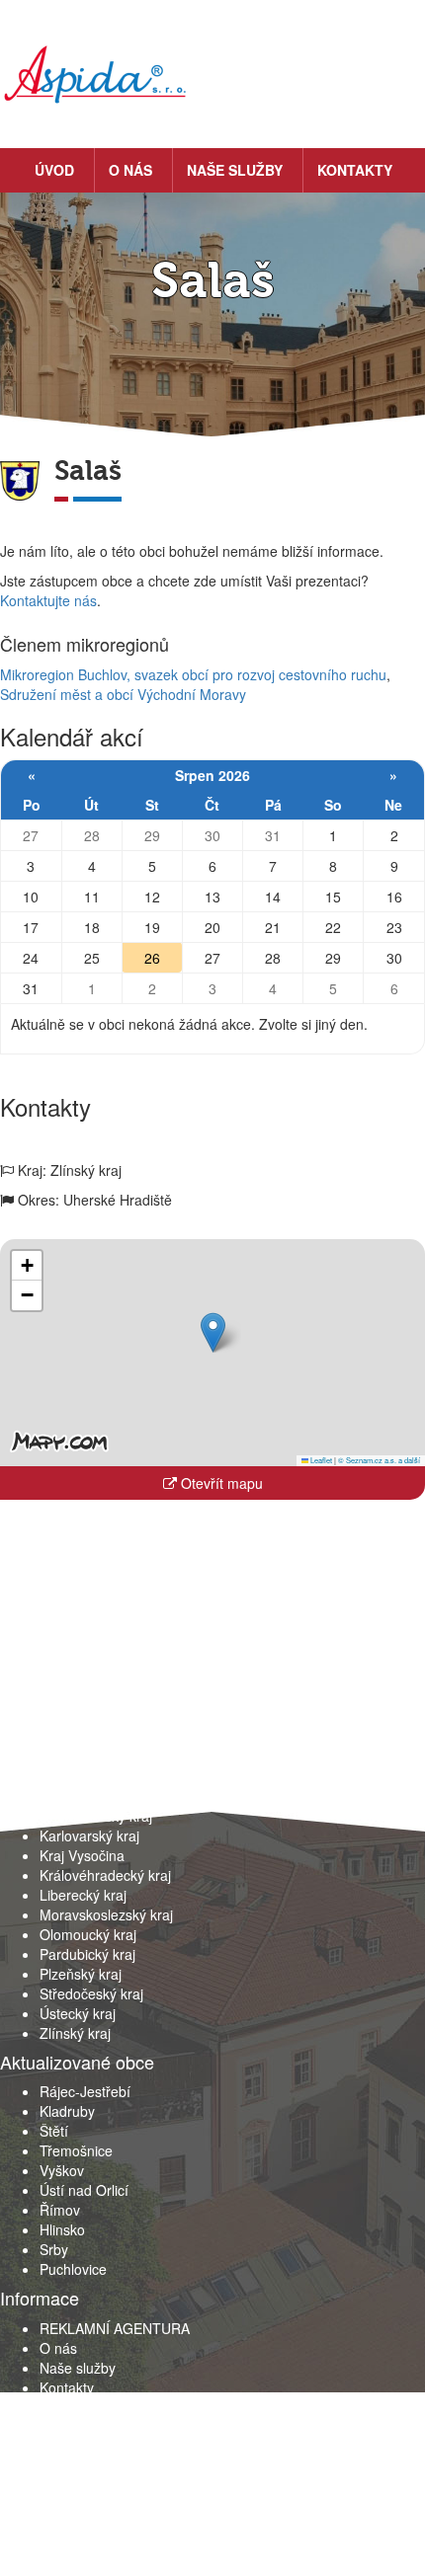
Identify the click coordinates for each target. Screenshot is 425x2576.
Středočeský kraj (91, 1993)
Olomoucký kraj (88, 1934)
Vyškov (62, 2170)
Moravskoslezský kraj (106, 1914)
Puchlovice (73, 2269)
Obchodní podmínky (103, 2407)
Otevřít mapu (220, 1483)
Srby (54, 2249)
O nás (130, 170)
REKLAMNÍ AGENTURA (115, 2328)
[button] (213, 1332)
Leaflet (320, 1460)
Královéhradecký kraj (105, 1875)
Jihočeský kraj (84, 1796)
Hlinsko (62, 2229)
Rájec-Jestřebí (85, 2091)
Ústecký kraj (78, 2013)
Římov (60, 2210)
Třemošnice (76, 2150)
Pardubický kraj (87, 1954)
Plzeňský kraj (81, 1974)
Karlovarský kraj (89, 1835)
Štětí (54, 2131)
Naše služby (235, 170)
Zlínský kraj (75, 2033)
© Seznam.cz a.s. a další (379, 1460)
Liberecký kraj (83, 1895)
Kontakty (355, 170)
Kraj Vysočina (82, 1855)
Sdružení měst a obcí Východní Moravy (123, 694)
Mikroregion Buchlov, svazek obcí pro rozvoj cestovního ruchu (193, 674)
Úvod (54, 170)
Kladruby (67, 2111)
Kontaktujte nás (48, 600)
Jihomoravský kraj (96, 1816)
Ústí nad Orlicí (84, 2190)
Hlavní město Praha (101, 1776)
